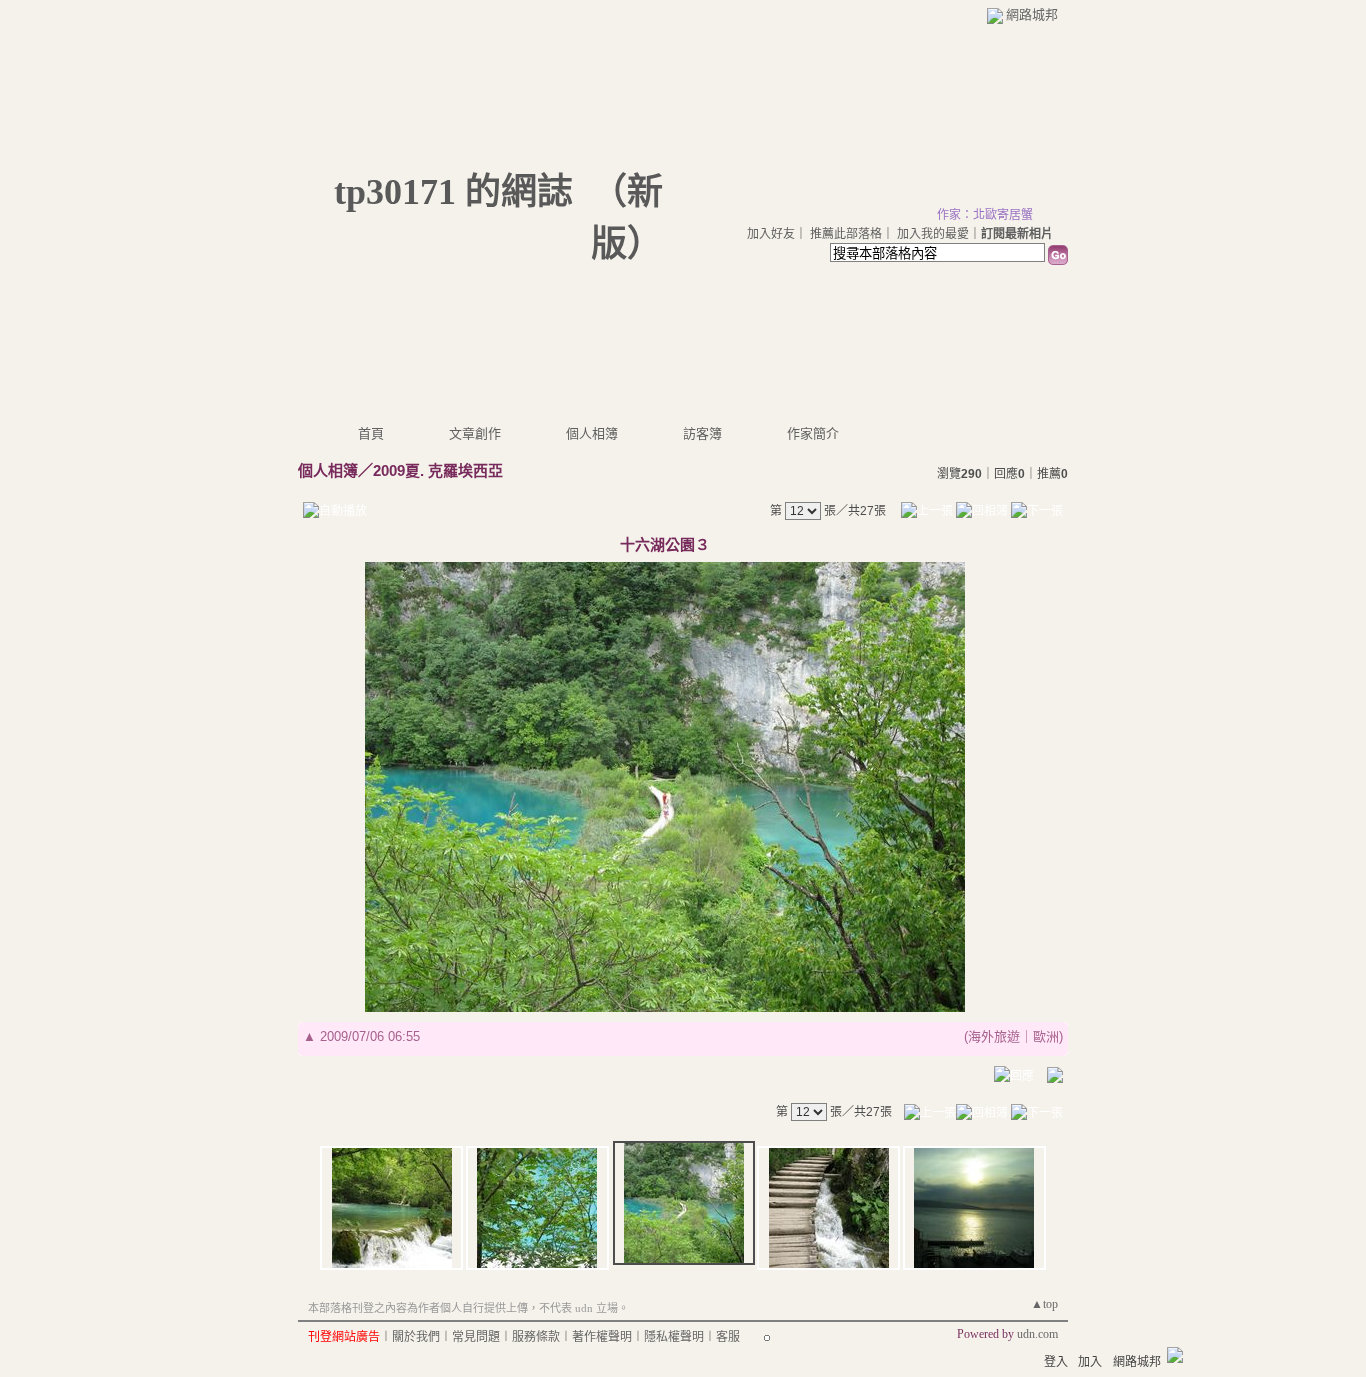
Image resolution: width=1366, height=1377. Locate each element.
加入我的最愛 (933, 234)
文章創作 (475, 433)
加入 (1090, 1362)
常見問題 (476, 1337)
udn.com (1037, 1334)
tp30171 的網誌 (453, 192)
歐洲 (1046, 1036)
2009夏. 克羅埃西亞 (438, 470)
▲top (1044, 1304)
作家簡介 (813, 433)
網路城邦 (1032, 14)
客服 (728, 1337)
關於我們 (416, 1337)
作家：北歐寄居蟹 (985, 215)
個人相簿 (592, 433)
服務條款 (536, 1337)
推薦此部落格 (846, 234)
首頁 (371, 433)
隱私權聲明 (674, 1337)
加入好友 (771, 234)
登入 (1056, 1362)
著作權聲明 (602, 1337)
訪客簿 (702, 433)
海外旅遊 (994, 1036)
